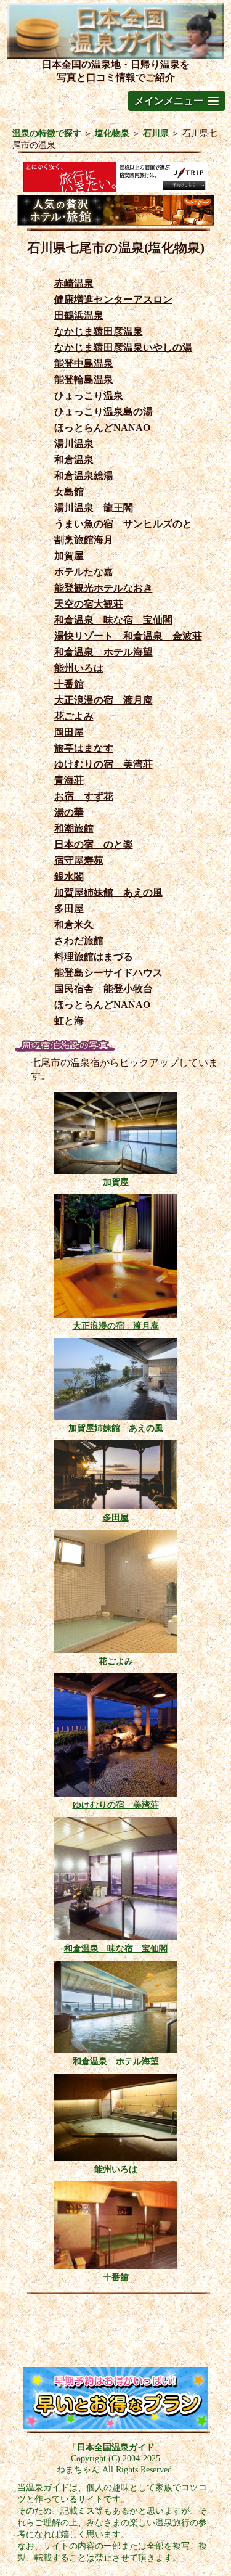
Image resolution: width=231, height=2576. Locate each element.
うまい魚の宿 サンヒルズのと (123, 524)
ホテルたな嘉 (84, 572)
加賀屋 (69, 556)
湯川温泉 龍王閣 (94, 508)
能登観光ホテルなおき (103, 588)
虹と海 (69, 1021)
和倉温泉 (74, 460)
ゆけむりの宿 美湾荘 (103, 764)
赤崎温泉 (74, 283)
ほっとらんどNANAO (102, 428)
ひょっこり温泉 (89, 396)
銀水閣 (69, 876)
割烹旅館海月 (84, 540)
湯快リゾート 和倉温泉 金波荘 (128, 636)
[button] (176, 101)
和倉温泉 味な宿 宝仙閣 (113, 620)
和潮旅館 (74, 828)
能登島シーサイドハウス (108, 973)
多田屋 (69, 909)
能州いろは (79, 668)
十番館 (69, 684)
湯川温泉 (74, 444)
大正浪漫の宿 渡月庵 (103, 700)
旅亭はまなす (84, 748)
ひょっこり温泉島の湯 (103, 412)
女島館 (69, 492)
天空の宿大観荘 (89, 604)
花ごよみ (74, 716)
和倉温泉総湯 (84, 476)
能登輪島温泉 (84, 379)
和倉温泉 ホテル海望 (103, 652)
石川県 (156, 133)
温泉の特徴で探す (47, 133)
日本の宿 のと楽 (94, 844)
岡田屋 (69, 732)
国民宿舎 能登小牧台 (103, 989)
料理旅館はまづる (94, 957)
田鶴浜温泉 (79, 315)
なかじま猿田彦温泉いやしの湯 (123, 347)
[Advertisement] (116, 2334)
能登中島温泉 (84, 363)
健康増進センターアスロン (113, 299)
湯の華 (69, 812)
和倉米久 (74, 925)
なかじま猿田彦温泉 (99, 331)
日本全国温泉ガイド (116, 2447)
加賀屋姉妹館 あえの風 (108, 892)
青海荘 (69, 780)
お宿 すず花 (84, 796)
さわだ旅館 (79, 941)
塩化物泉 (112, 133)
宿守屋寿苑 (79, 860)
